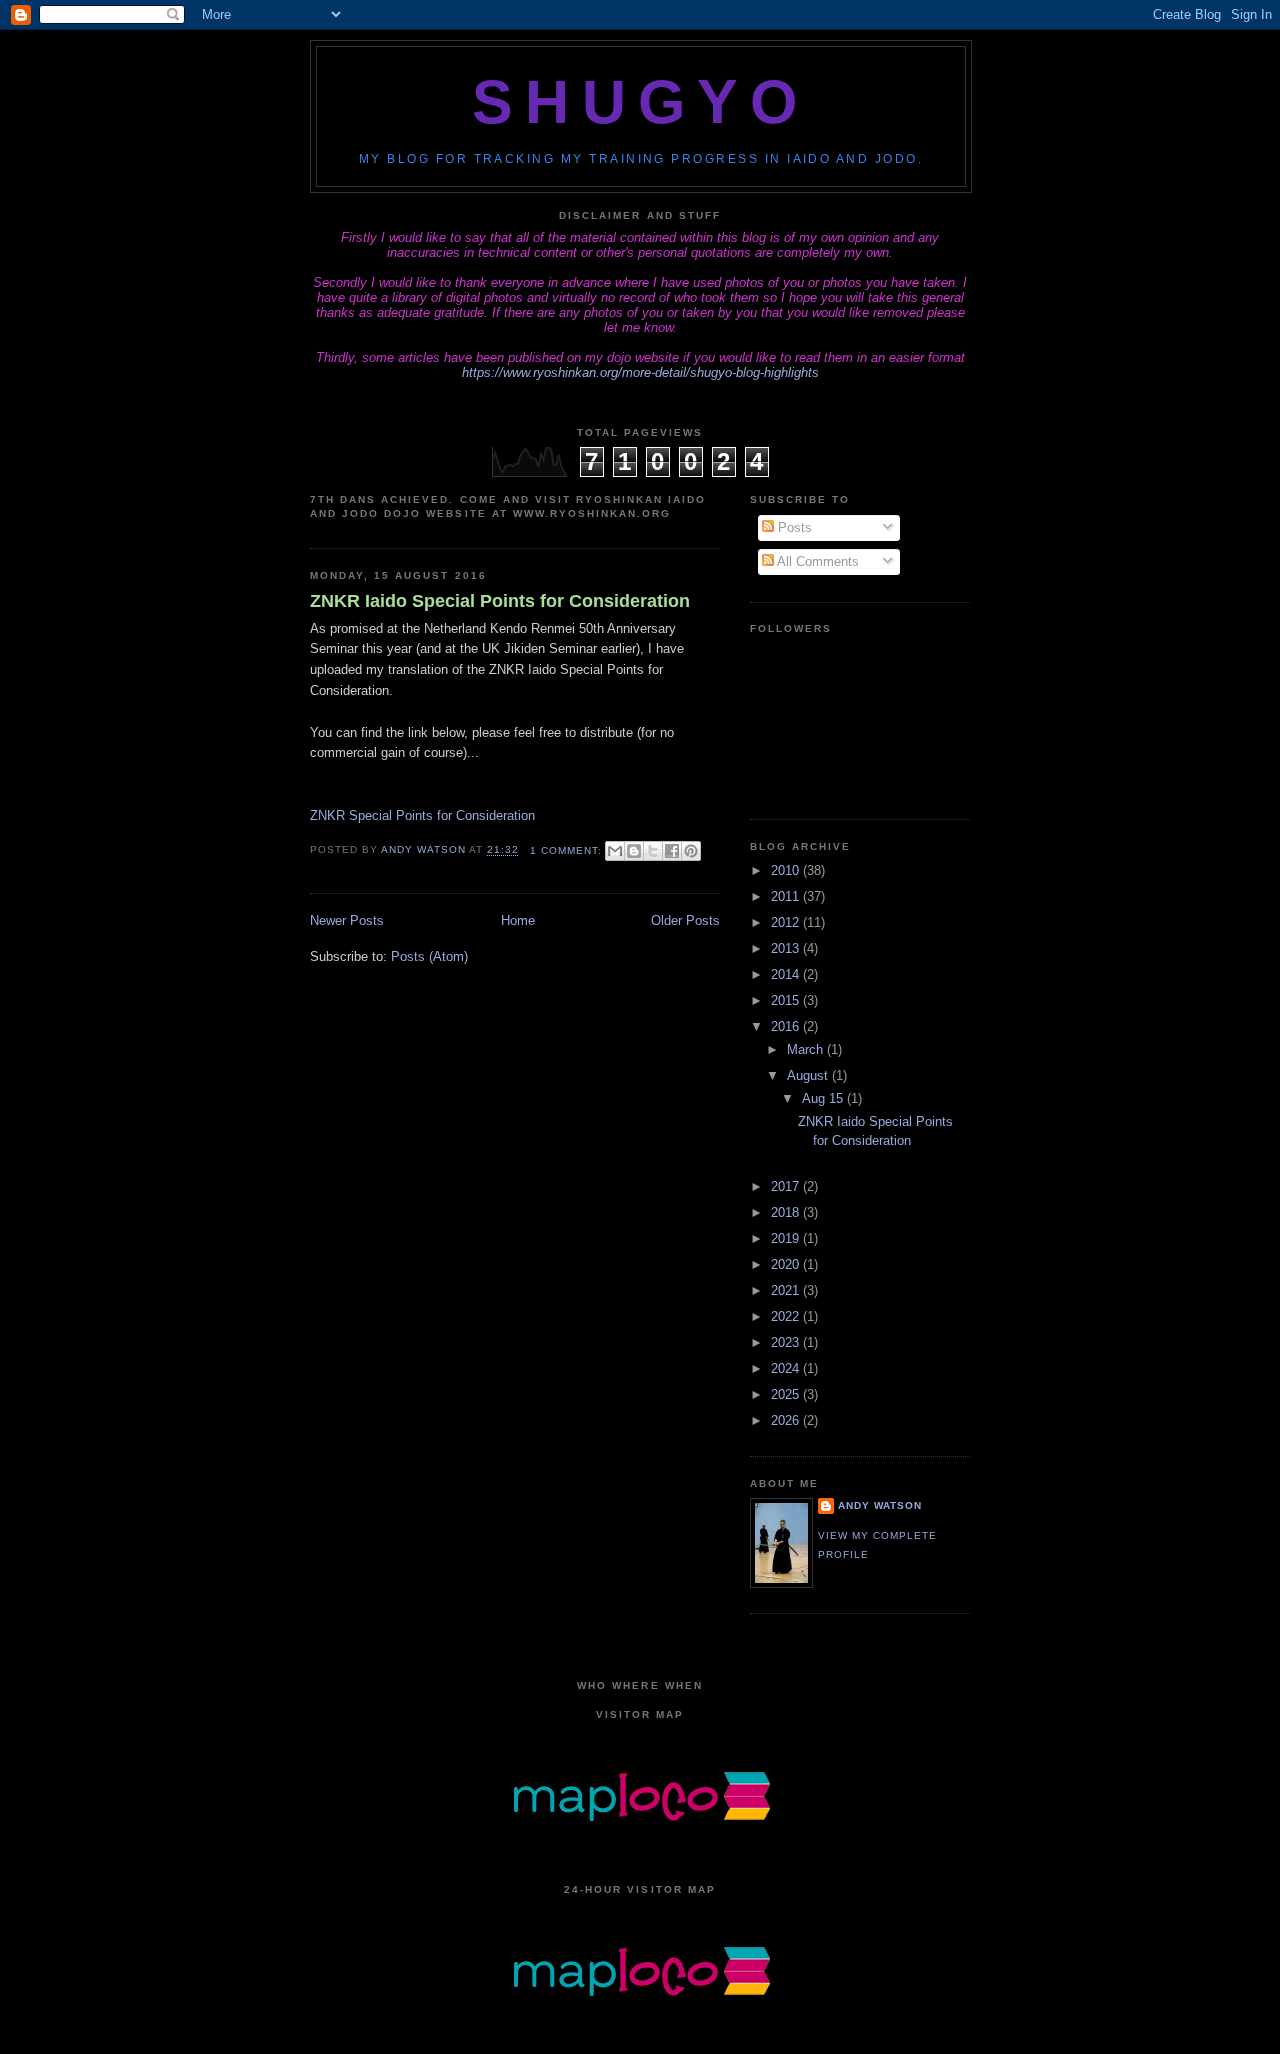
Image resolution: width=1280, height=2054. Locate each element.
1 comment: (568, 850)
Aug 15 (824, 1098)
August (809, 1075)
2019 (787, 1238)
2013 (787, 948)
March (807, 1049)
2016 (787, 1026)
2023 (787, 1342)
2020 (787, 1264)
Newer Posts (347, 920)
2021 (787, 1290)
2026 (787, 1420)
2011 (787, 896)
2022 (787, 1316)
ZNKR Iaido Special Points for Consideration (500, 601)
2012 (787, 922)
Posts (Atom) (429, 956)
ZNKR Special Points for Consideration (422, 815)
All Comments (816, 561)
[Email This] (615, 851)
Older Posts (685, 920)
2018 (787, 1212)
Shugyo (640, 102)
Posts (793, 527)
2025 (787, 1394)
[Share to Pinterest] (691, 851)
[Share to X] (653, 851)
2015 (787, 1000)
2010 (787, 870)
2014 (787, 974)
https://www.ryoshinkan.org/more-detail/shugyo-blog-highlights (640, 372)
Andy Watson (880, 1505)
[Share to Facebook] (672, 851)
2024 (787, 1368)
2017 (787, 1186)
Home (518, 920)
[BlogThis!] (634, 851)
